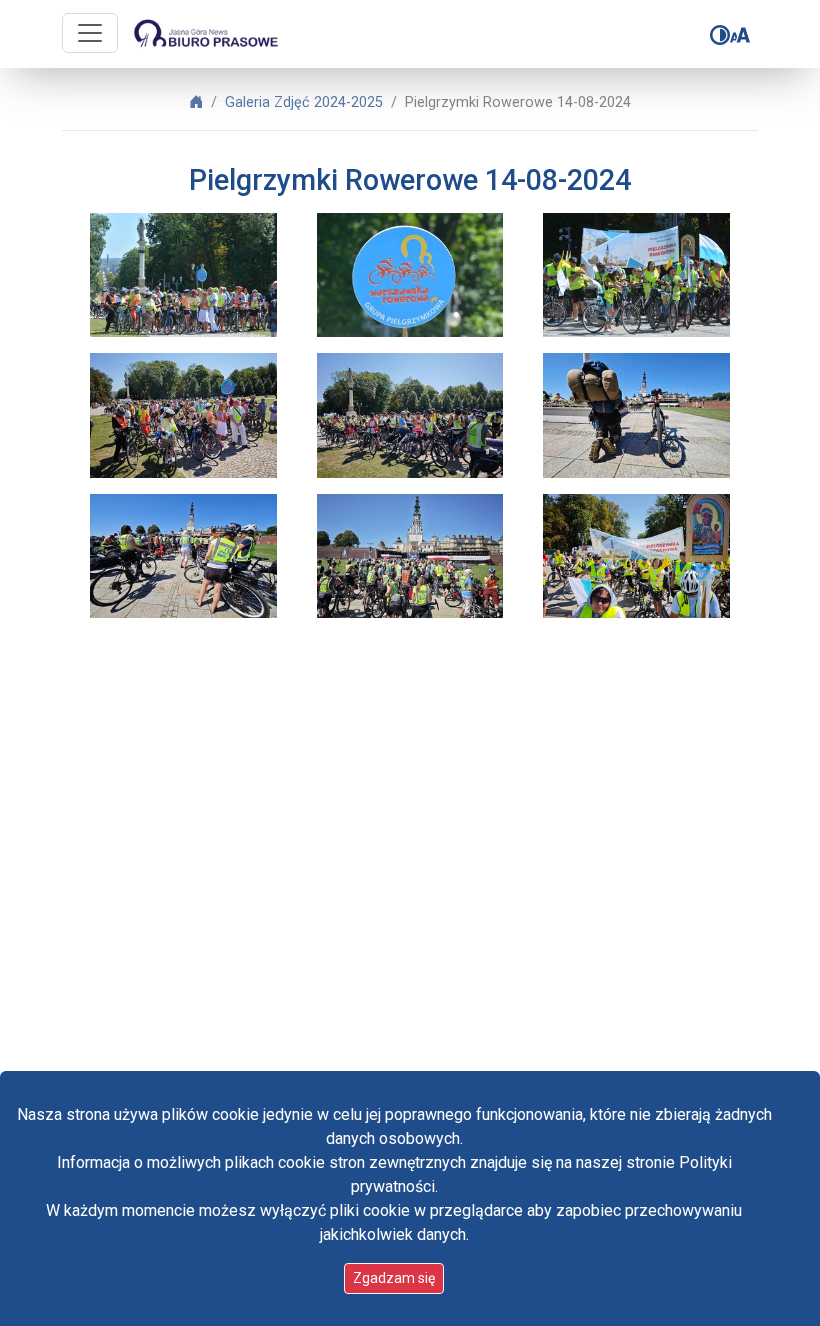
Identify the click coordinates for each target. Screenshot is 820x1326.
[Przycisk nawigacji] (90, 33)
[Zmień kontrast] (720, 35)
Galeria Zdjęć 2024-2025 (304, 102)
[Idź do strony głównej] (205, 34)
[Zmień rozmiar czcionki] (740, 35)
